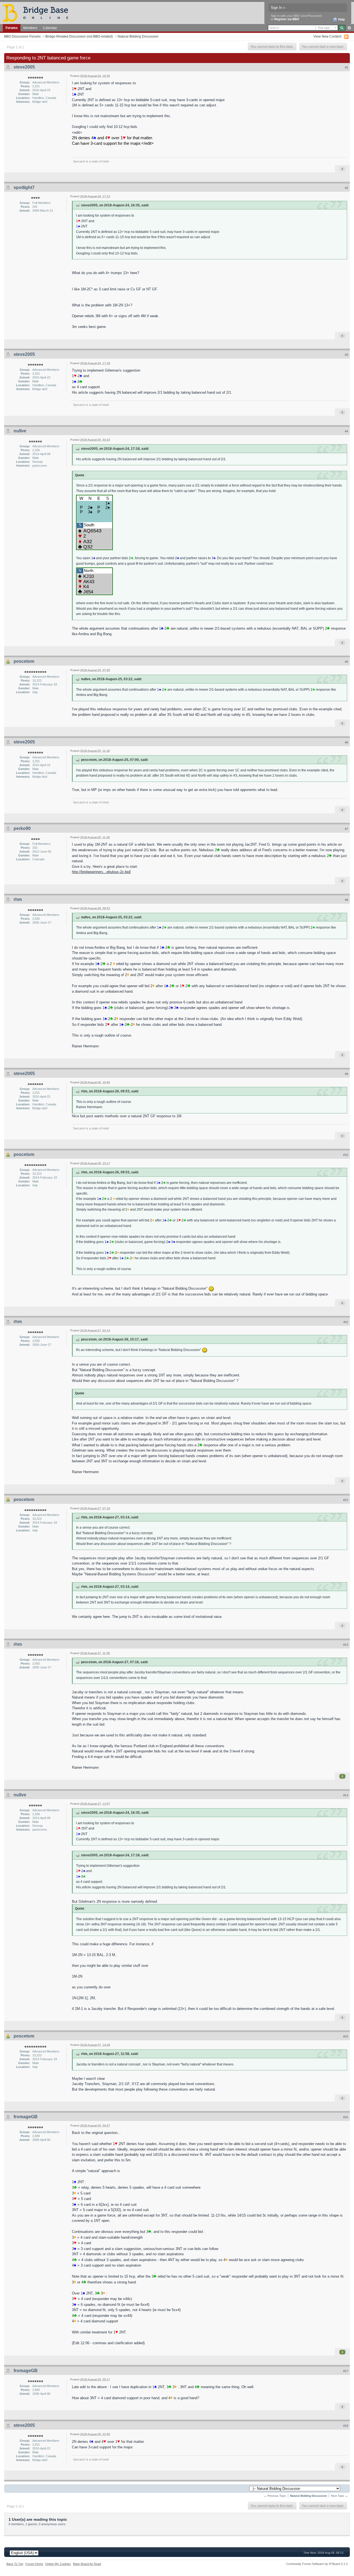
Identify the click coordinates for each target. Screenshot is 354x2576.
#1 (347, 67)
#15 (346, 2036)
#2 (347, 188)
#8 (347, 900)
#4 (347, 431)
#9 (347, 1074)
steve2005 (24, 67)
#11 (346, 1322)
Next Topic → (339, 2496)
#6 (347, 742)
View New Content (327, 36)
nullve (20, 431)
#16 (346, 2117)
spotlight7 (24, 187)
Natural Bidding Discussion (138, 36)
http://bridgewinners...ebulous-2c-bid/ (101, 872)
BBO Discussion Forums (22, 36)
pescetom (24, 661)
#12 (346, 1500)
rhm (18, 899)
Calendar (50, 28)
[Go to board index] (38, 13)
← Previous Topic (275, 2496)
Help (341, 19)
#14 (346, 1795)
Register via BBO (287, 19)
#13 (346, 1645)
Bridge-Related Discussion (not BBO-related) (79, 36)
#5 (347, 662)
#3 (347, 355)
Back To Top (15, 2564)
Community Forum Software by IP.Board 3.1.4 (317, 2564)
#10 (346, 1155)
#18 (346, 2426)
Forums (12, 28)
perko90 (22, 828)
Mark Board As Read (87, 2564)
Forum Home (34, 2564)
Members (30, 28)
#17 (346, 2371)
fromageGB (26, 2117)
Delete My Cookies (58, 2564)
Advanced (349, 28)
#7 (347, 829)
